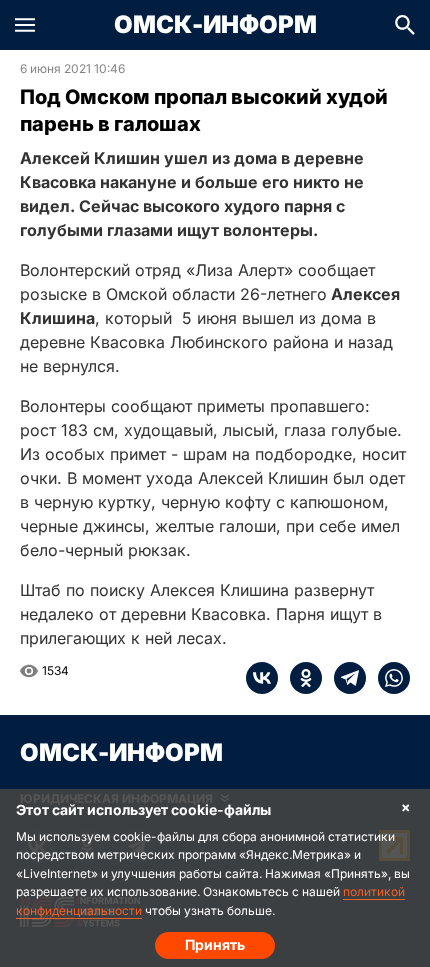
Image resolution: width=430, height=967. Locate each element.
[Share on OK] (300, 678)
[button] (25, 25)
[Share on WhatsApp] (388, 678)
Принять (215, 944)
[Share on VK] (262, 678)
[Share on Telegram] (344, 678)
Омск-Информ (215, 25)
